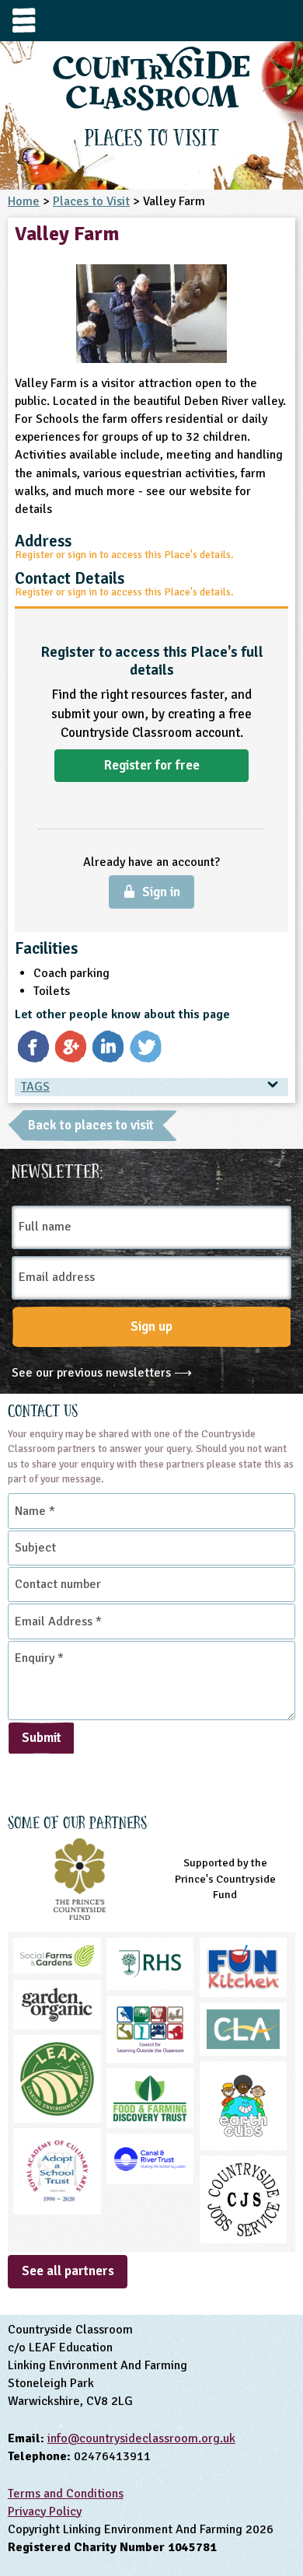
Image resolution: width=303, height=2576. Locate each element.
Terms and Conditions (66, 2494)
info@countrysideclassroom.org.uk (141, 2438)
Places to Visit (91, 201)
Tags (35, 1087)
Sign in (161, 892)
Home (24, 201)
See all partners (68, 2271)
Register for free (152, 765)
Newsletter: (57, 1169)
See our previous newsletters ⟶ (102, 1373)
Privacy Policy (45, 2511)
